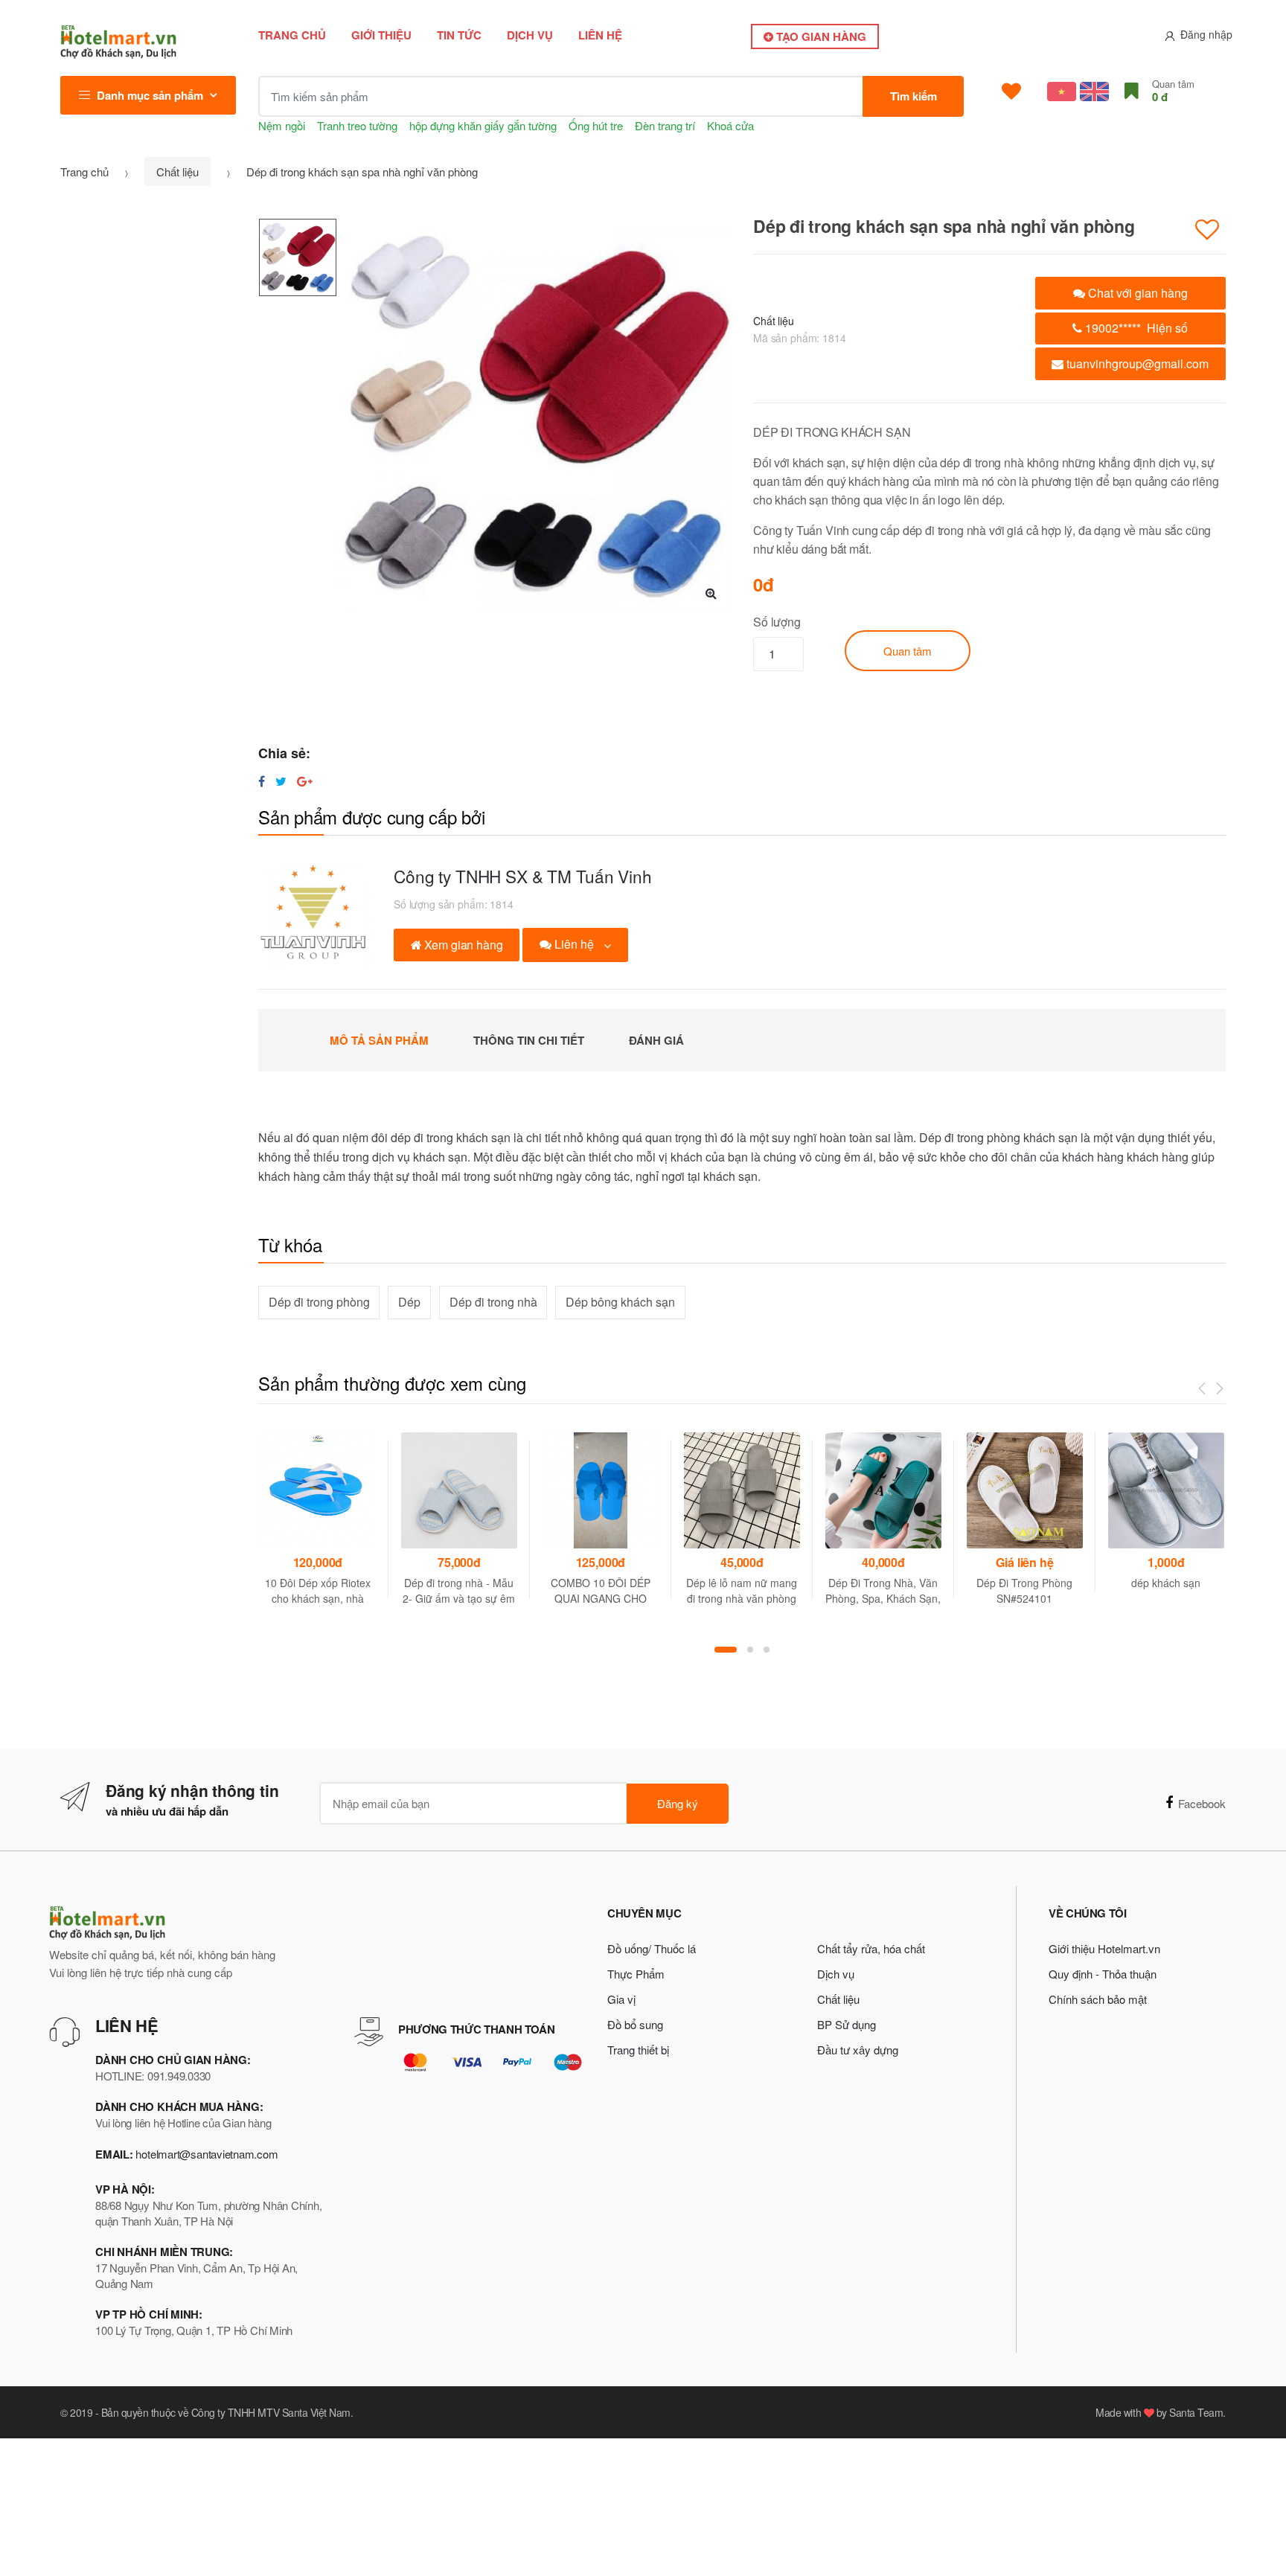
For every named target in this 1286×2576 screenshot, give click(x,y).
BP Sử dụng (847, 2024)
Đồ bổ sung (635, 2024)
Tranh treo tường (357, 125)
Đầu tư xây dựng (858, 2050)
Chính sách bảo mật (1098, 1999)
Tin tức (459, 35)
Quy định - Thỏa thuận (1103, 1974)
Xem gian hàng (463, 945)
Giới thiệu (381, 35)
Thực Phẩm (636, 1974)
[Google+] (305, 781)
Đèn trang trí (665, 125)
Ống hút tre (596, 125)
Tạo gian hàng (820, 36)
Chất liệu (177, 172)
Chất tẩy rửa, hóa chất (871, 1948)
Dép (409, 1302)
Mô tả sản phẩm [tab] (379, 1040)
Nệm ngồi (282, 125)
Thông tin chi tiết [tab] (529, 1040)
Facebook (1202, 1803)
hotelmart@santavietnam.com (207, 2154)
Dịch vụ (530, 35)
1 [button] (726, 1650)
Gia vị (621, 1999)
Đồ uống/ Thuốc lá (652, 1948)
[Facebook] (262, 781)
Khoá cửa (730, 125)
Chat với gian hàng (1136, 293)
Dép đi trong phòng (319, 1302)
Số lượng (777, 622)
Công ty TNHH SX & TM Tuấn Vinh (523, 876)
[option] (534, 415)
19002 (1135, 328)
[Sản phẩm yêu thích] (1011, 92)
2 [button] (750, 1650)
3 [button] (767, 1650)
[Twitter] (281, 781)
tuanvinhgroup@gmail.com (1136, 363)
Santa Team (1196, 2412)
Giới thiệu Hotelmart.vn (1104, 1948)
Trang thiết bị (638, 2050)
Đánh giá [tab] (656, 1040)
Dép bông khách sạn (620, 1302)
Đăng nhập (1206, 34)
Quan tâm (908, 651)
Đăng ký (678, 1803)
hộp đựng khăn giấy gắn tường (483, 125)
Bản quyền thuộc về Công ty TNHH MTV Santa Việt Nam (226, 2412)
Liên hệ (600, 35)
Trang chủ (292, 35)
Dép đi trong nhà (493, 1302)
